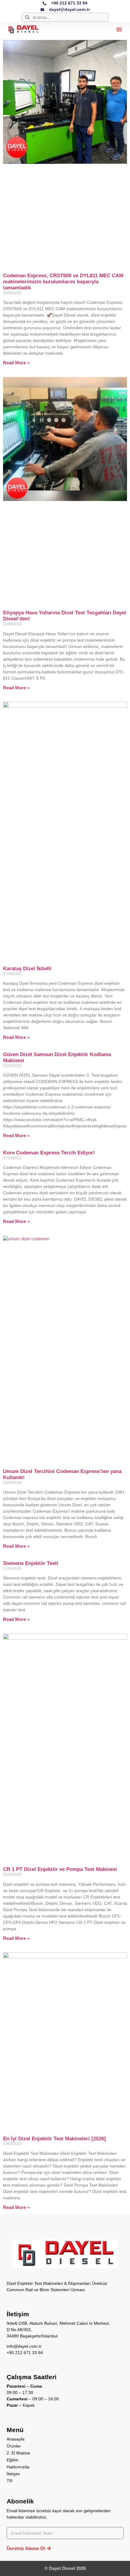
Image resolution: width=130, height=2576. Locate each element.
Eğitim (13, 2460)
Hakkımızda (18, 2467)
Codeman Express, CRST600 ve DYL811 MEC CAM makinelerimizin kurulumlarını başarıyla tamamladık (63, 282)
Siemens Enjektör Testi (31, 1563)
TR (10, 2481)
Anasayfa (16, 2439)
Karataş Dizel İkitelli (27, 969)
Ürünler (14, 2446)
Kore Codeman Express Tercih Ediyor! (49, 1153)
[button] (119, 29)
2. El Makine (18, 2453)
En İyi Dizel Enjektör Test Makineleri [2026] (54, 2139)
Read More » (16, 363)
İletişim (13, 2474)
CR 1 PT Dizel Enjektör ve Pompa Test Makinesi (60, 1869)
